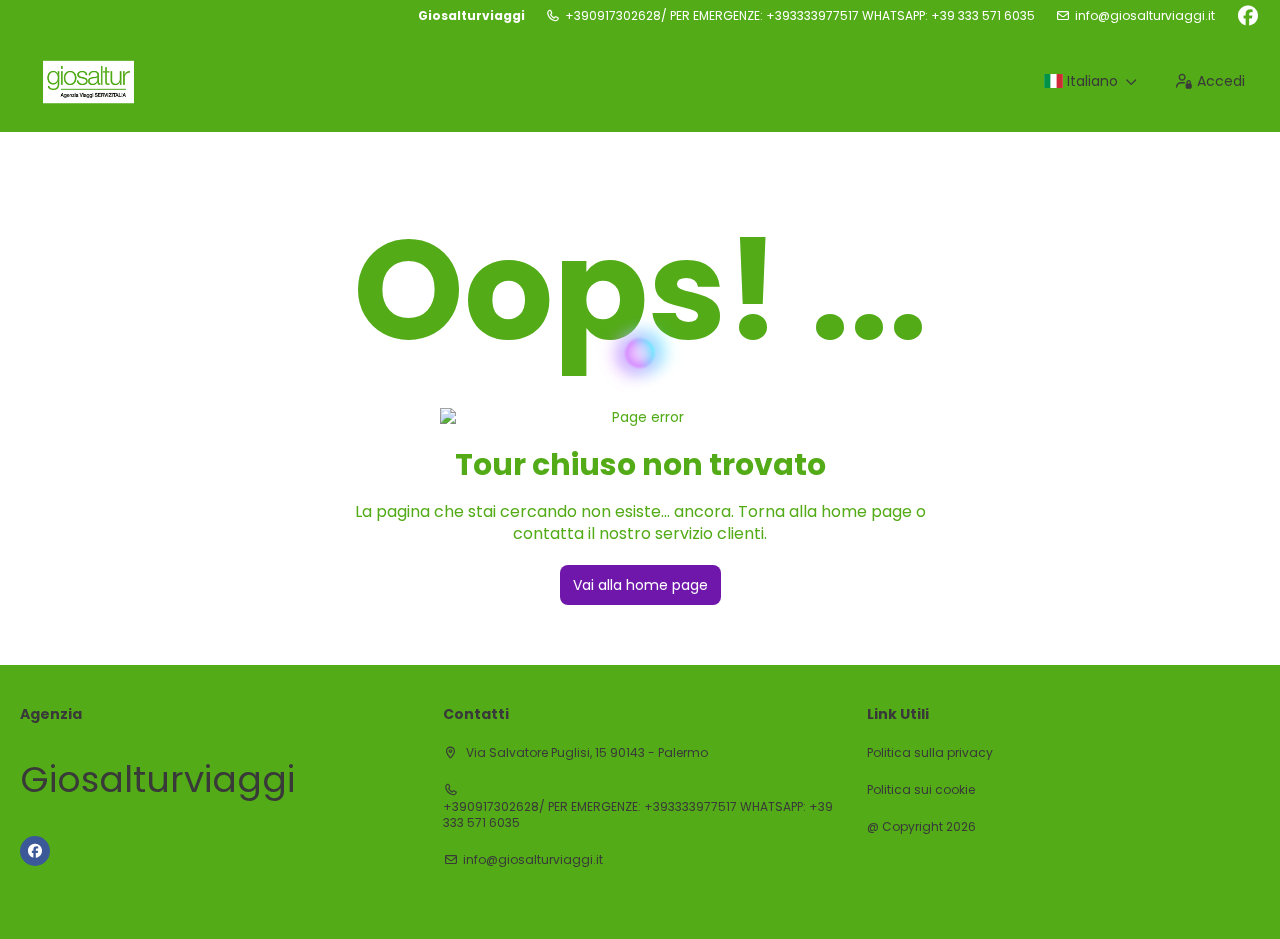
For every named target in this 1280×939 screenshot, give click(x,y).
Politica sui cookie (921, 790)
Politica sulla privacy (930, 753)
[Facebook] (1247, 16)
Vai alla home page (640, 585)
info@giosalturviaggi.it (1145, 16)
